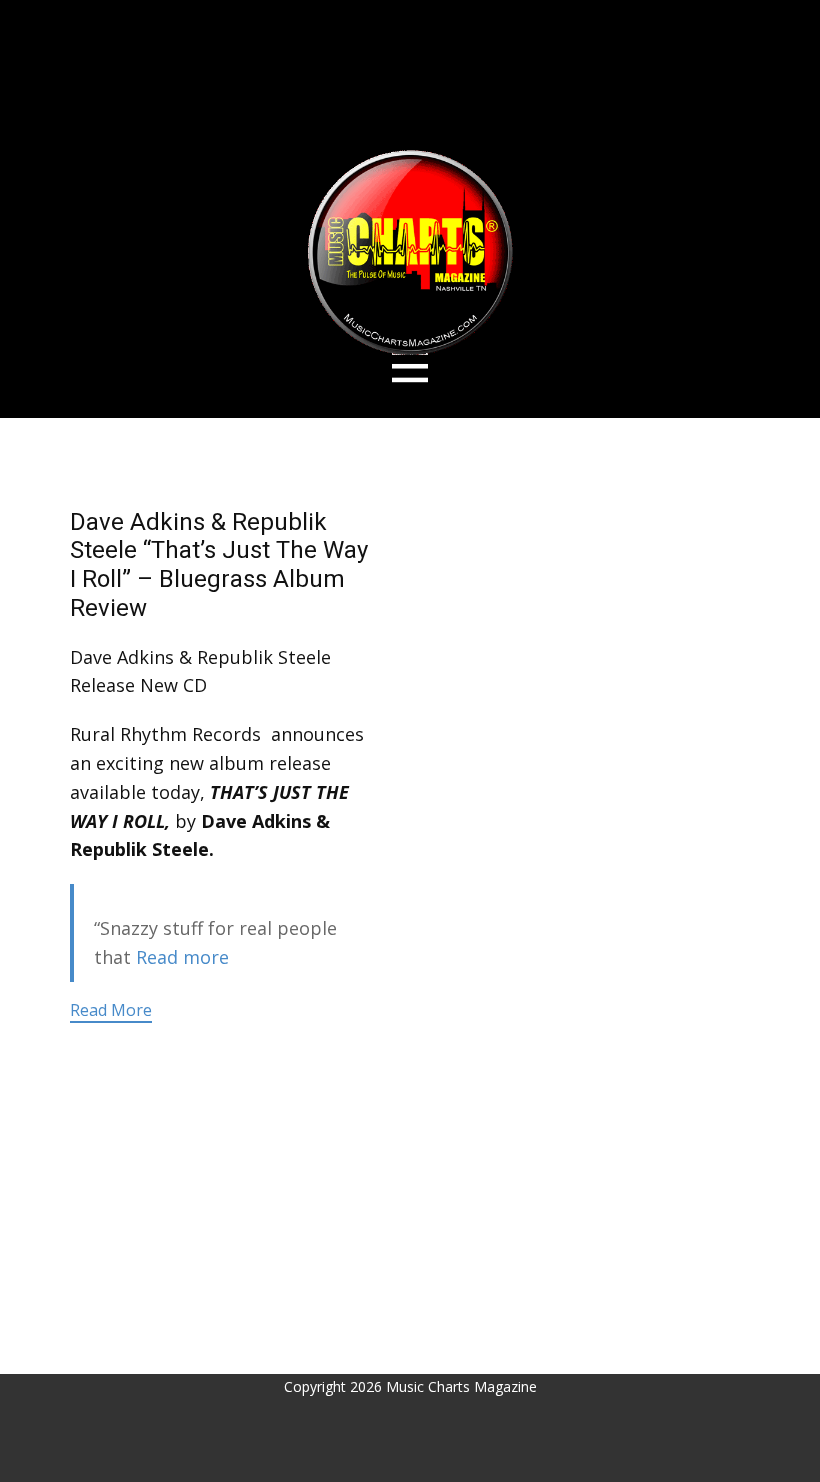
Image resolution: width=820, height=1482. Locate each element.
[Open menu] (410, 366)
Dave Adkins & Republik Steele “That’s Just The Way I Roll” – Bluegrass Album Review (219, 565)
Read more (182, 957)
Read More (111, 1010)
